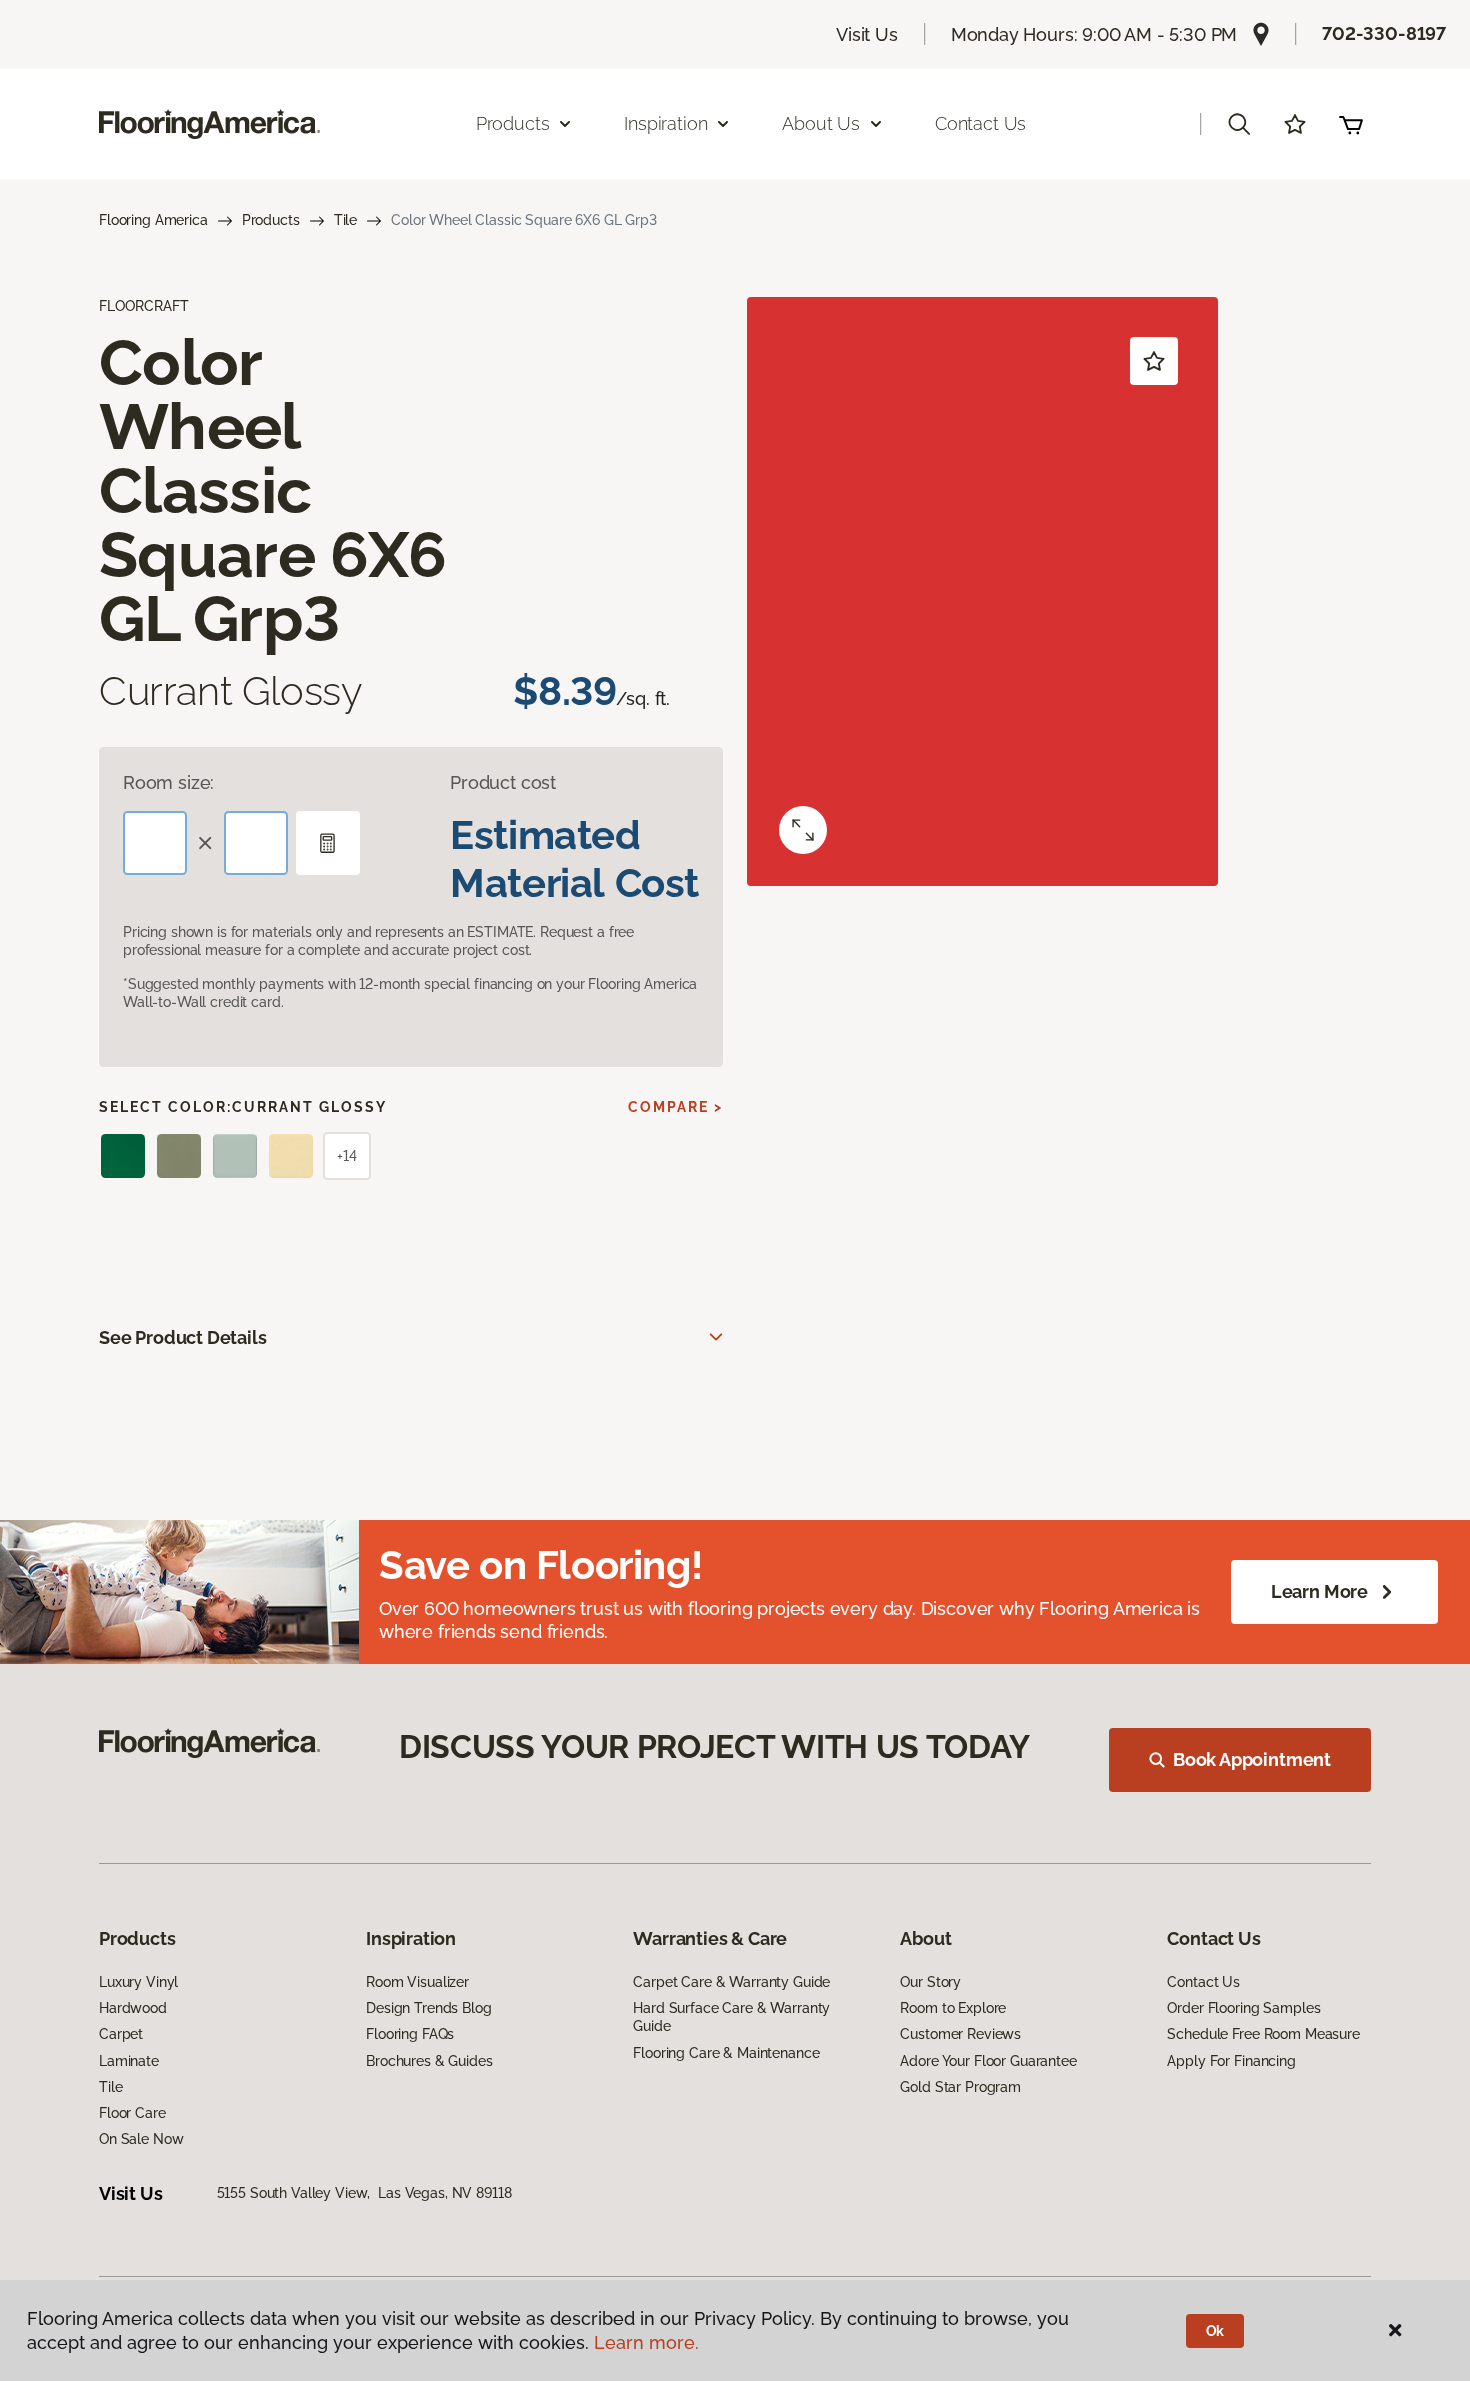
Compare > (675, 1107)
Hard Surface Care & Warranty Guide (731, 2017)
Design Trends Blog (428, 2008)
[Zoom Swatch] (803, 830)
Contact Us (980, 123)
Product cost (503, 782)
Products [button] (513, 123)
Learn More (1319, 1591)
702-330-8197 (1384, 33)
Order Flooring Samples (1243, 2008)
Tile (345, 220)
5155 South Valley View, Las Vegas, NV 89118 (364, 2193)
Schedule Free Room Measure (1263, 2034)
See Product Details (183, 1337)
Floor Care (132, 2113)
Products (271, 220)
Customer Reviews (960, 2034)
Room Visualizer (417, 1982)
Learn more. (646, 2342)
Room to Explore (953, 2008)
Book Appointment (1252, 1759)
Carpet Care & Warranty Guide (731, 1982)
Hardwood (133, 2008)
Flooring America (153, 220)
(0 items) (1351, 124)
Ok (1215, 2331)
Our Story (930, 1982)
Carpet (121, 2034)
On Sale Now (141, 2139)
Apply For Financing (1231, 2061)
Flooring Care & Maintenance (726, 2053)
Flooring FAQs (410, 2034)
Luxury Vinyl (138, 1982)
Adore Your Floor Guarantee (988, 2061)
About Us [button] (821, 123)
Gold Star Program (960, 2087)
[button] (1239, 124)
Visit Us (867, 34)
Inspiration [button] (665, 123)
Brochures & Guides (429, 2061)
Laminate (129, 2061)
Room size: (168, 782)
